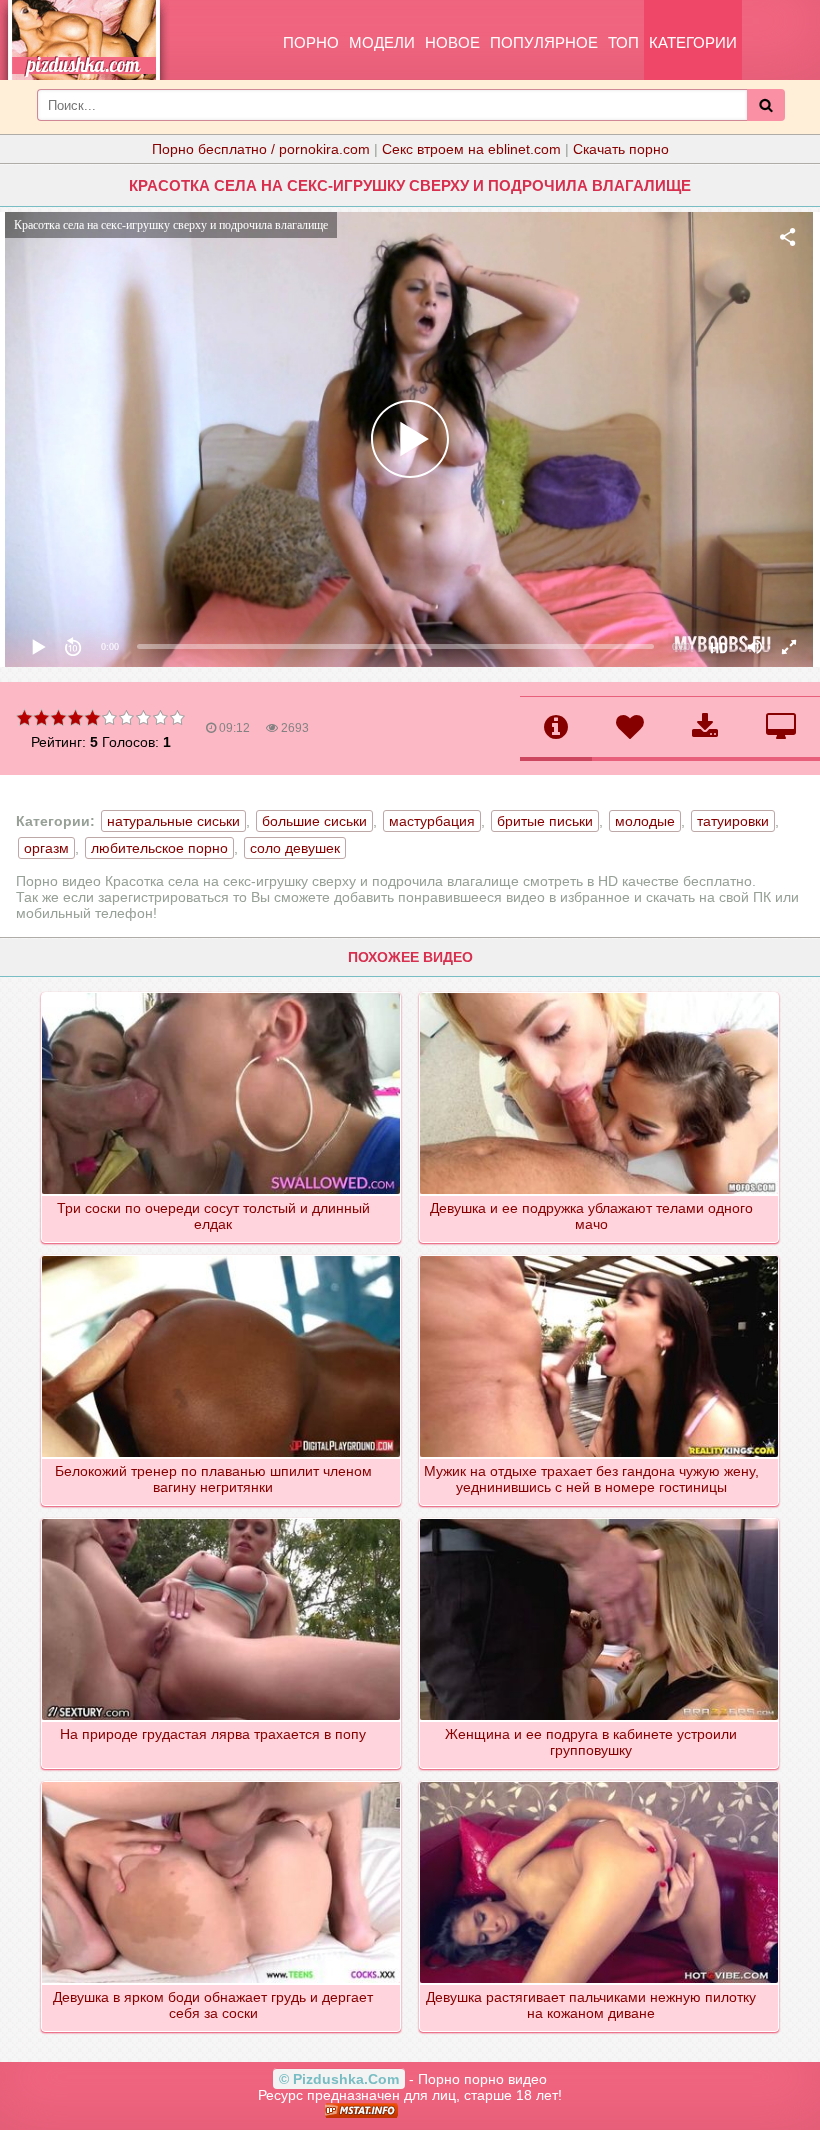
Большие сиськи (314, 821)
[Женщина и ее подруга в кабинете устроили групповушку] (600, 1520)
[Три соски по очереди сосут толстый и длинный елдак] (222, 994)
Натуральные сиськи (173, 821)
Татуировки (733, 821)
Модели (382, 42)
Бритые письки (545, 821)
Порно (311, 42)
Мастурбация (432, 821)
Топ (623, 42)
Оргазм (46, 848)
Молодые (645, 821)
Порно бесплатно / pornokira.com (261, 149)
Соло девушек (295, 848)
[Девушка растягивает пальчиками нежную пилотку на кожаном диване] (600, 1783)
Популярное (544, 42)
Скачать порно (621, 149)
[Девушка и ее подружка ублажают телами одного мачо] (600, 994)
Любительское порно (159, 848)
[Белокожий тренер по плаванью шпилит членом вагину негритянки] (222, 1257)
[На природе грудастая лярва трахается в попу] (222, 1520)
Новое (452, 42)
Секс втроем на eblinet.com (471, 149)
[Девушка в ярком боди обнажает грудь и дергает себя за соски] (222, 1783)
